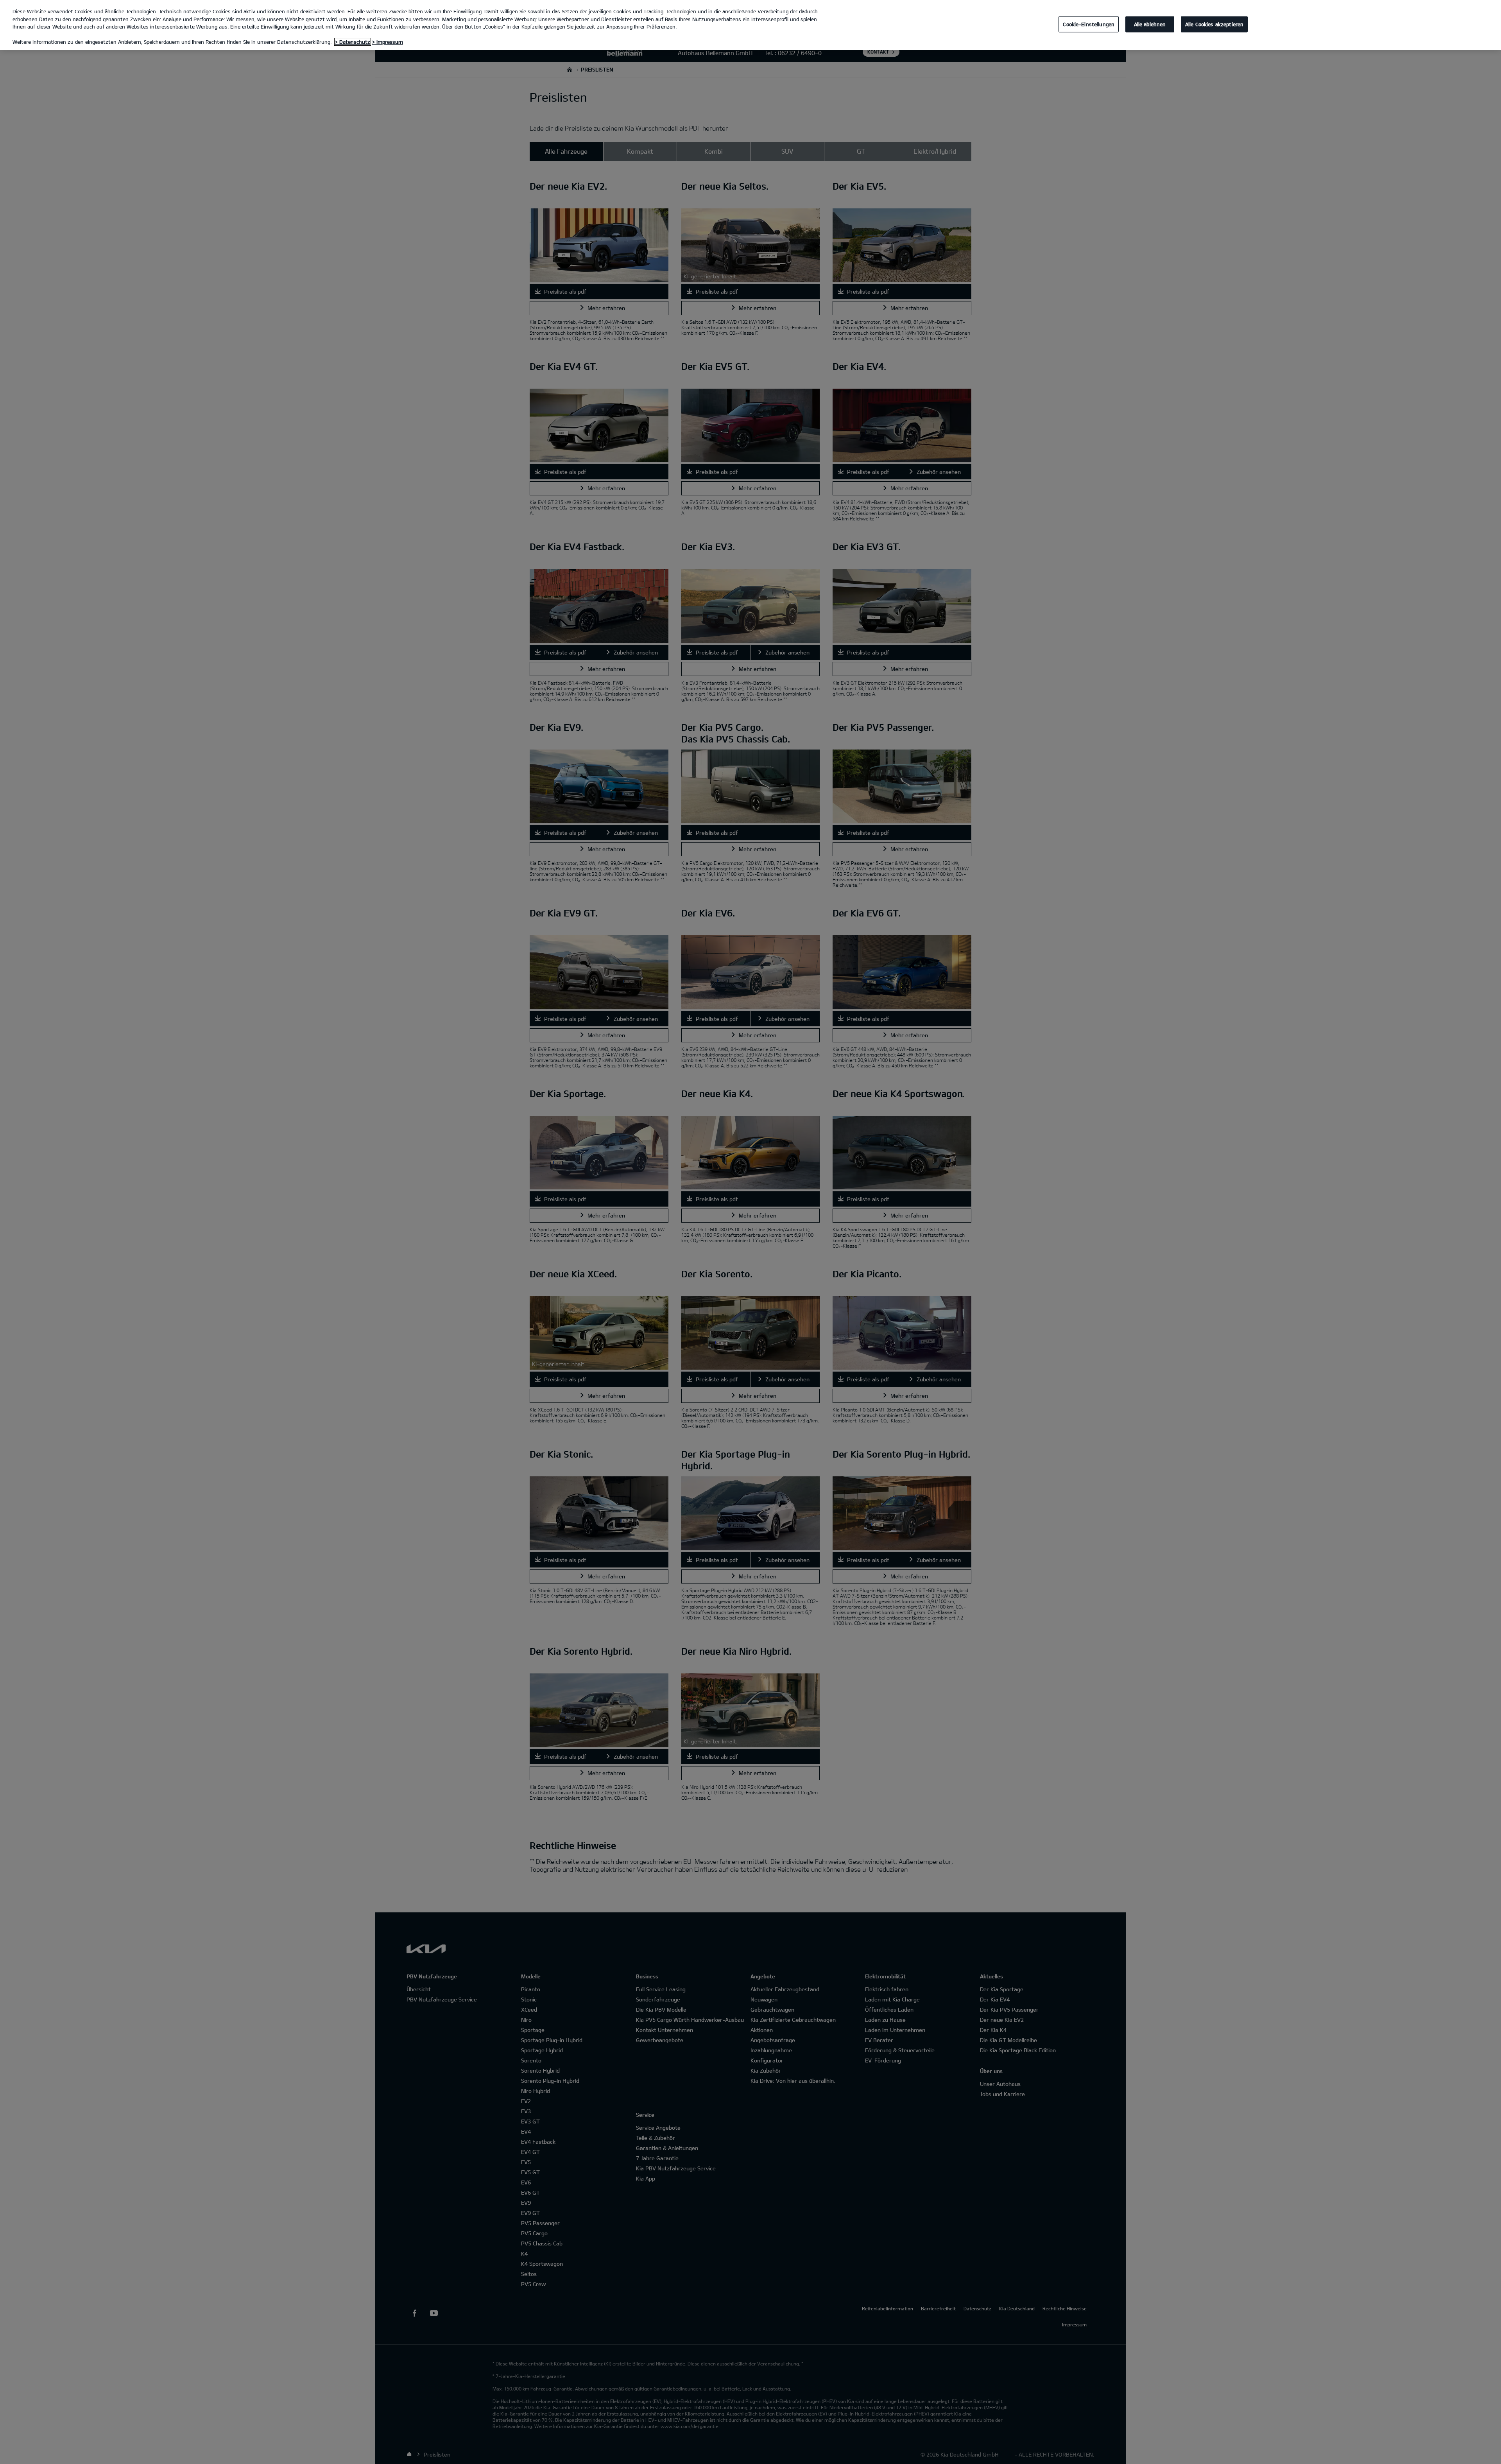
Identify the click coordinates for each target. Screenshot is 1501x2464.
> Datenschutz (353, 42)
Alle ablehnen (1150, 24)
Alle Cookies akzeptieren (1214, 24)
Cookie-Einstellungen (1089, 24)
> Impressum (388, 42)
